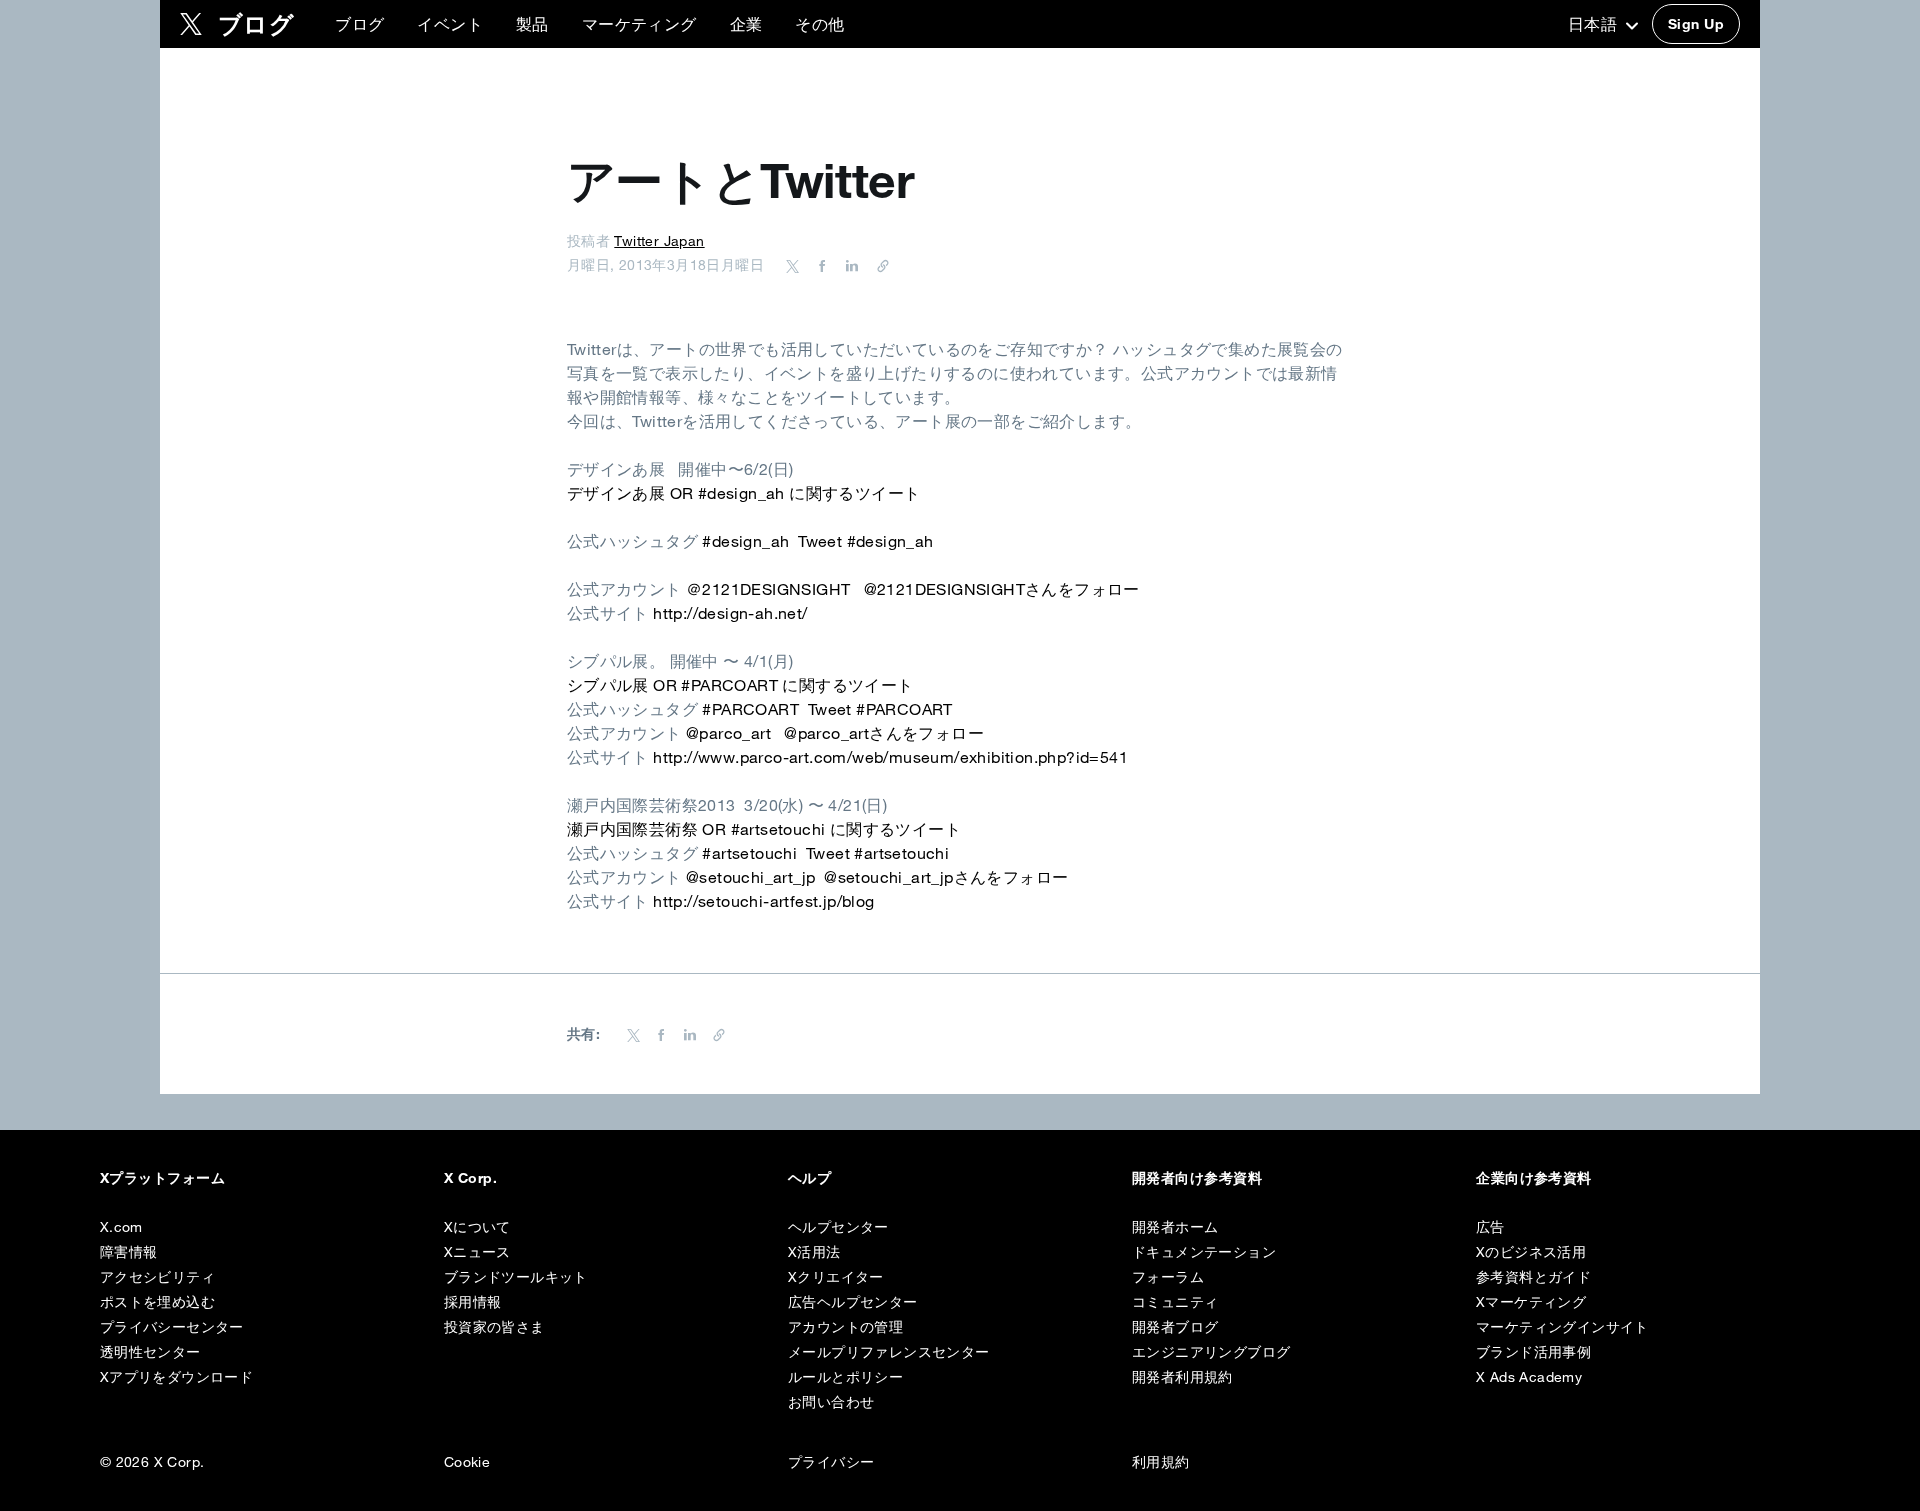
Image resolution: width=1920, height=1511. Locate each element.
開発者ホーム (1175, 1227)
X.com (121, 1227)
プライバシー (831, 1462)
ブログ (359, 24)
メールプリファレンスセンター (889, 1352)
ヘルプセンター (838, 1227)
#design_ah (745, 541)
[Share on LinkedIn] (849, 265)
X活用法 (814, 1252)
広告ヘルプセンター (853, 1302)
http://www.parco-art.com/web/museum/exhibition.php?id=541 (890, 757)
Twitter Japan (659, 241)
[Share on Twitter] (793, 265)
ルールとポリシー (845, 1377)
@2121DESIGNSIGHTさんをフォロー (1002, 589)
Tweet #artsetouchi (877, 853)
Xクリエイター (836, 1277)
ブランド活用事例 (1533, 1352)
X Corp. (470, 1178)
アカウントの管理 (845, 1327)
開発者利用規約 (1182, 1377)
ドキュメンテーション (1204, 1252)
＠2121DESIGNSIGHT (768, 589)
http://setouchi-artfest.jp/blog (763, 901)
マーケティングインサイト (1562, 1327)
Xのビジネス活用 (1531, 1252)
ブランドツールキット (516, 1277)
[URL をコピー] (878, 265)
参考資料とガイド (1533, 1277)
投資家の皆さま (494, 1327)
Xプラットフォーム (162, 1178)
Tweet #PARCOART (880, 709)
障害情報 (129, 1252)
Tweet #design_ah (865, 541)
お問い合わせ (831, 1402)
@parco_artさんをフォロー (884, 733)
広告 (1490, 1227)
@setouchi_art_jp (750, 877)
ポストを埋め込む (157, 1302)
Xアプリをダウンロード (176, 1377)
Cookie (467, 1462)
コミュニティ (1175, 1302)
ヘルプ (809, 1178)
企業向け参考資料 (1534, 1178)
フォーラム (1168, 1277)
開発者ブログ (1175, 1327)
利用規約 (1161, 1462)
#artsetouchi (749, 853)
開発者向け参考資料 (1197, 1178)
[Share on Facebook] (819, 265)
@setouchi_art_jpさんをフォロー (946, 877)
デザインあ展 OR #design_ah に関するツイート (744, 493)
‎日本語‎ (1595, 24)
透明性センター (150, 1352)
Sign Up (1696, 24)
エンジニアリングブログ (1211, 1352)
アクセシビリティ (157, 1277)
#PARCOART (750, 709)
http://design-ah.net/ (730, 613)
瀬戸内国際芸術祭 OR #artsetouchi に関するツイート (764, 829)
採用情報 (473, 1302)
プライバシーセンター (172, 1327)
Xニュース (477, 1252)
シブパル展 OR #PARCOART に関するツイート (740, 685)
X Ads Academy (1529, 1377)
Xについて (477, 1227)
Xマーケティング (1531, 1302)
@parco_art (728, 733)
